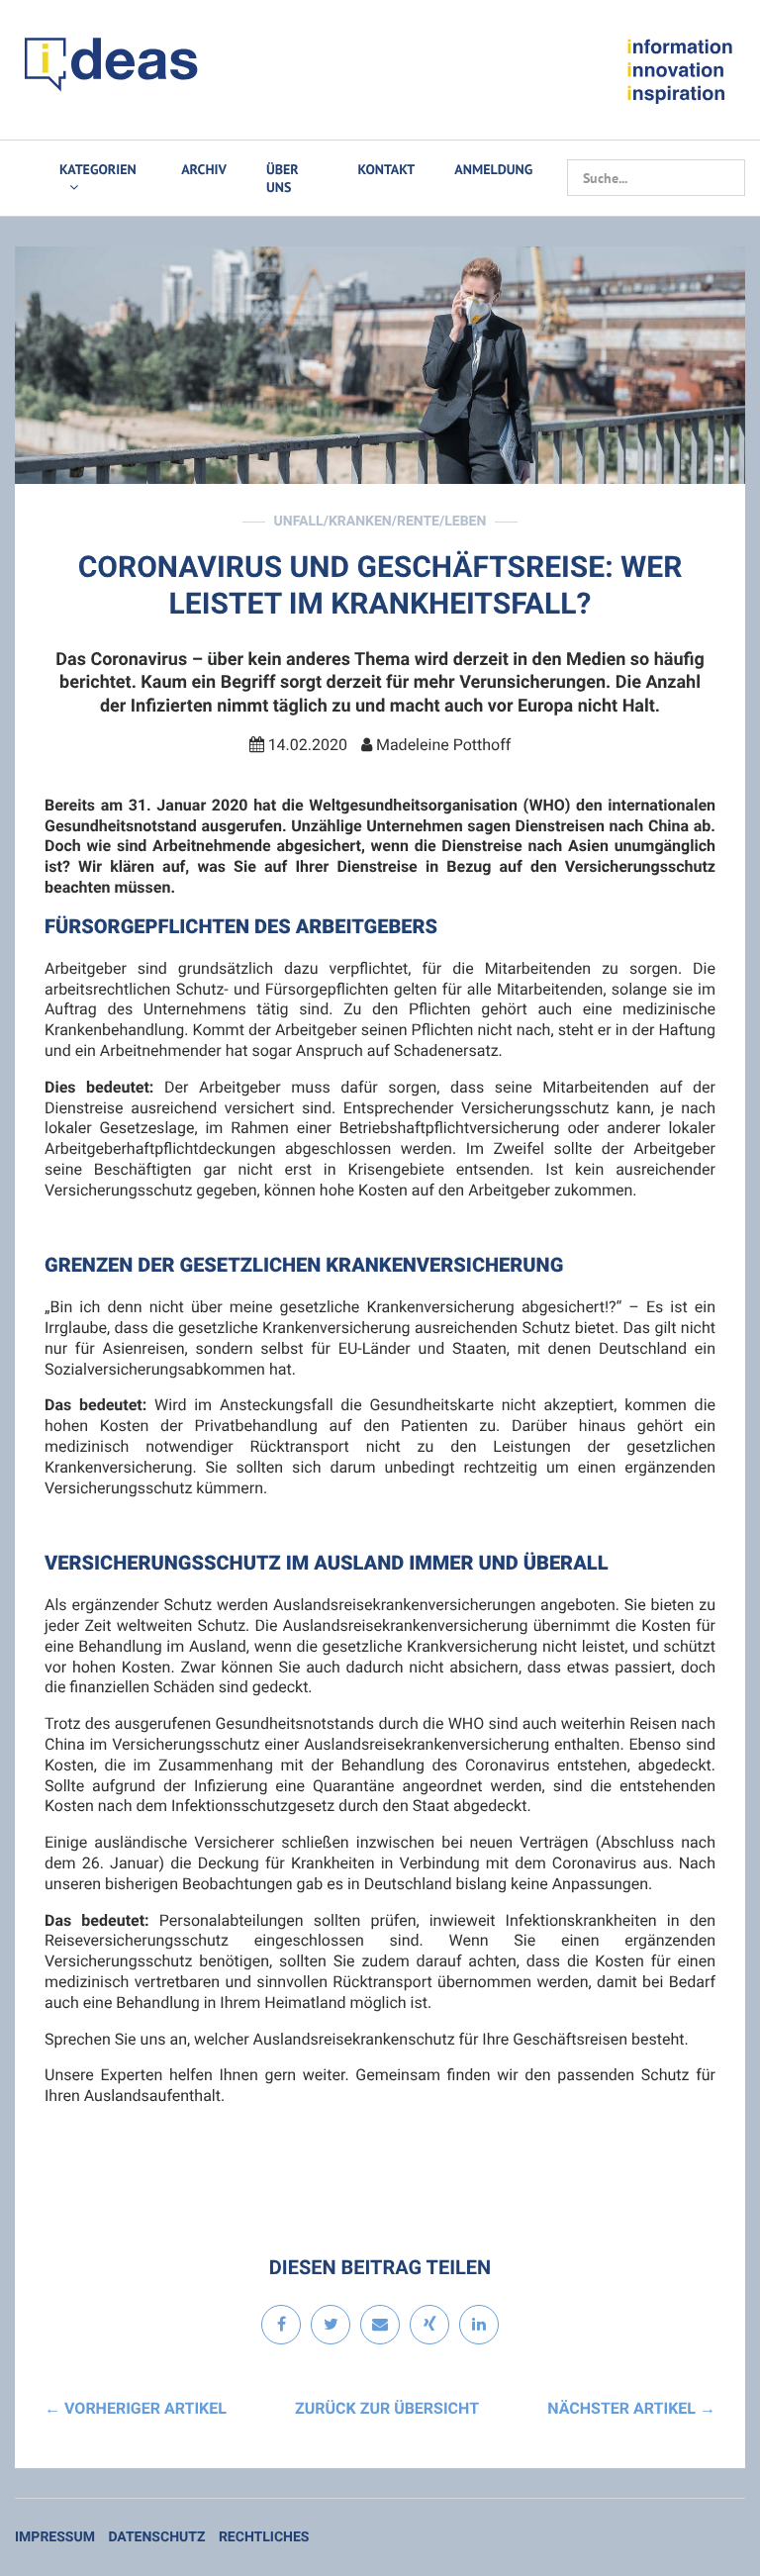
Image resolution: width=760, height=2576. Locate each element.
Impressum (55, 2537)
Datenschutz (156, 2537)
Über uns (283, 178)
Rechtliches (264, 2537)
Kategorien (98, 169)
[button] (281, 2326)
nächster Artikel (631, 2408)
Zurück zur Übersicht (387, 2408)
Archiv (204, 169)
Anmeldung (493, 169)
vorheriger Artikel (136, 2408)
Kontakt (387, 169)
